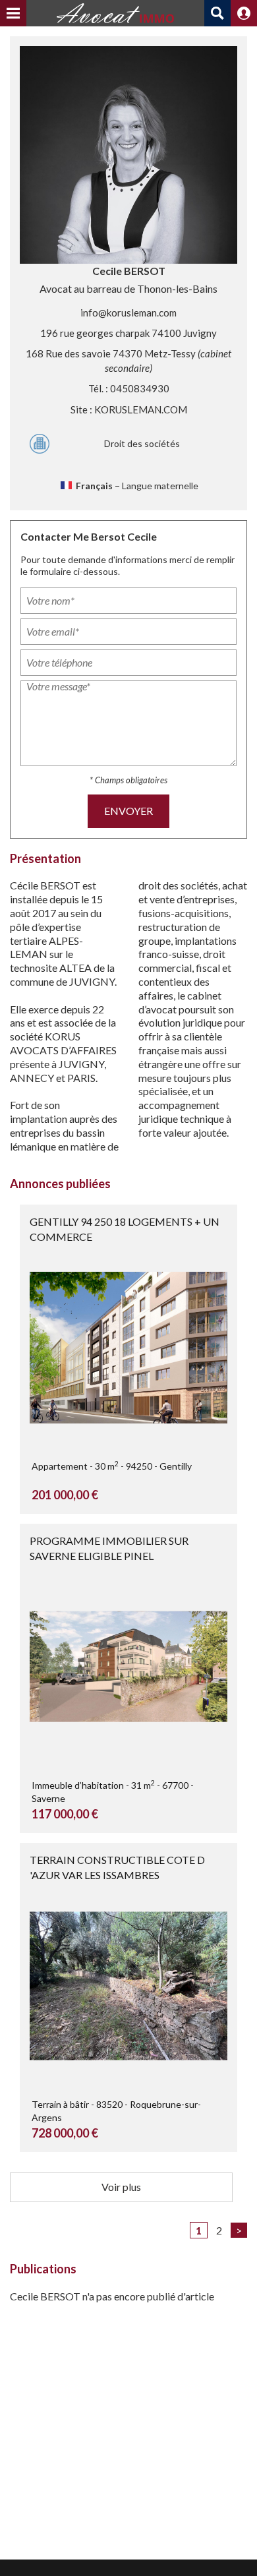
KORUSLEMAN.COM (141, 409)
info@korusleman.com (128, 313)
